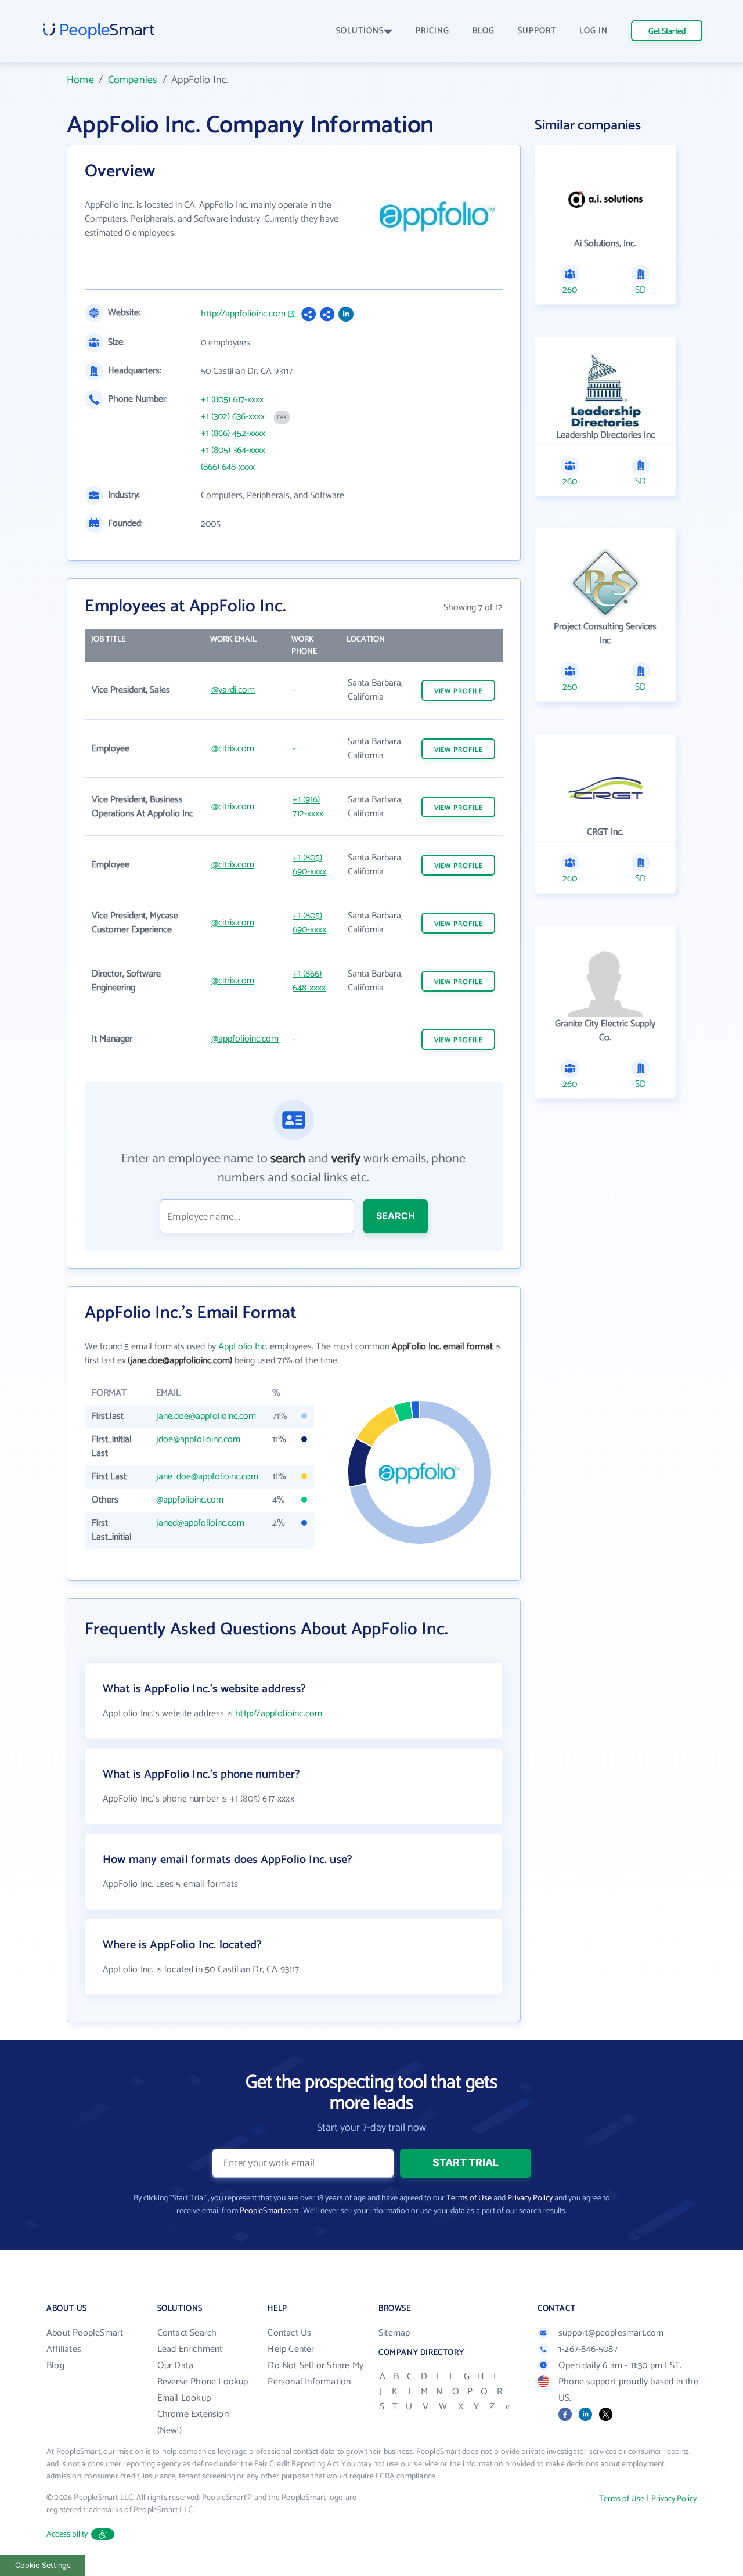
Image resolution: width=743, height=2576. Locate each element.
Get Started (667, 32)
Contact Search (187, 2333)
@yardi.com (233, 690)
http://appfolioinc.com (243, 314)
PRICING (432, 31)
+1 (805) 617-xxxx (232, 400)
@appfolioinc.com (245, 1039)
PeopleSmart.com (269, 2211)
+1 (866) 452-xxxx (233, 434)
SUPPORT (537, 31)
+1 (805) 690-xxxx (309, 865)
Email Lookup (184, 2398)
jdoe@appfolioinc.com (198, 1440)
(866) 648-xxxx (228, 467)
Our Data (176, 2366)
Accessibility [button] (67, 2534)
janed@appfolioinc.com (200, 1523)
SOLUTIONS (360, 31)
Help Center (291, 2349)
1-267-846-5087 (588, 2349)
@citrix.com (233, 749)
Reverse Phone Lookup (203, 2382)
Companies (133, 80)
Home (80, 80)
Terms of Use (469, 2198)
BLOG (484, 31)
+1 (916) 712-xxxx (308, 807)
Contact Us (289, 2333)
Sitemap (394, 2333)
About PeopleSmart (85, 2333)
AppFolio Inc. (243, 1347)
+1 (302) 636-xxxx (233, 417)
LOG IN (594, 31)
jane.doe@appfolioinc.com (206, 1416)
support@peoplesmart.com (611, 2333)
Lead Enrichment (190, 2349)
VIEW (459, 691)
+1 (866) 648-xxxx (309, 981)
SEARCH (396, 1216)
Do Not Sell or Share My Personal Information (315, 2374)
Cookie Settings (43, 2565)
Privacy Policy (530, 2198)
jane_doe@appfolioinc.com (207, 1477)
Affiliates (64, 2349)
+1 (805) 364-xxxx (233, 451)
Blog (55, 2366)
